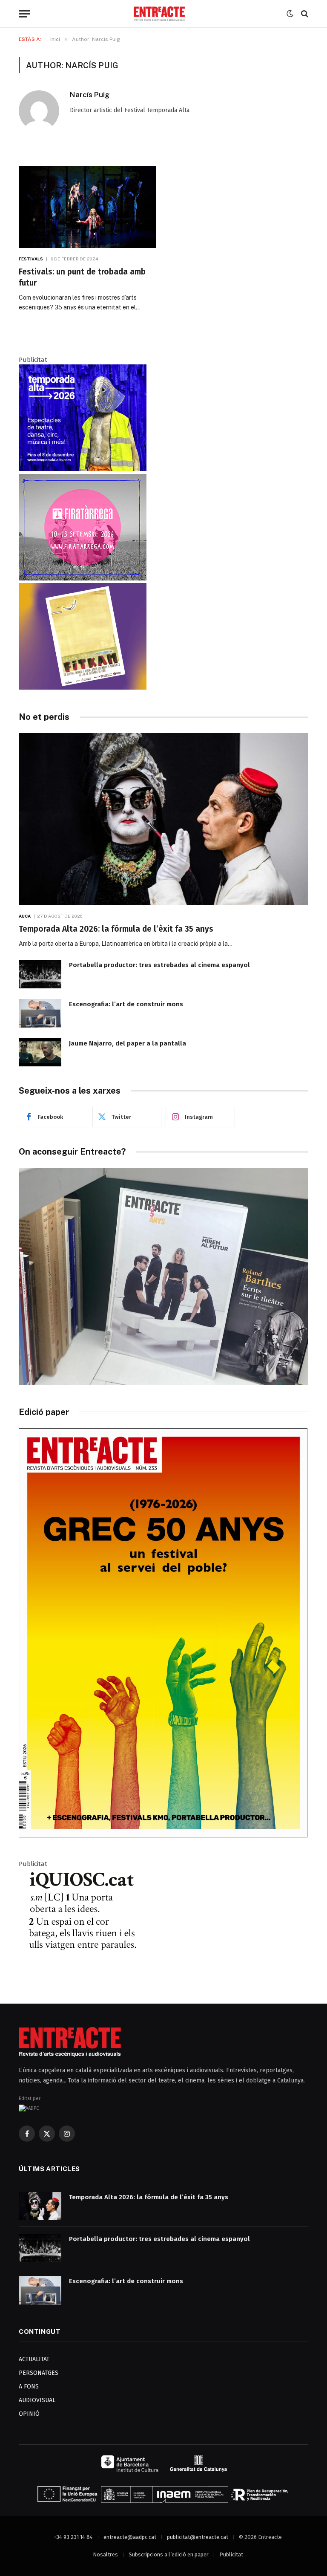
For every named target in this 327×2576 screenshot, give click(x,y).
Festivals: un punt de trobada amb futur (82, 277)
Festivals (31, 259)
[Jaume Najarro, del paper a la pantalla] (40, 1053)
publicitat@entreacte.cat (198, 2537)
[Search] (304, 14)
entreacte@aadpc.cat (130, 2537)
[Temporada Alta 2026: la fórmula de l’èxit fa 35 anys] (163, 819)
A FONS (29, 2387)
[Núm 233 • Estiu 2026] (163, 1835)
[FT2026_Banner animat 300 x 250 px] (83, 578)
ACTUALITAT (34, 2359)
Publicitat (231, 2554)
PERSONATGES (39, 2373)
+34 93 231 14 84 (73, 2537)
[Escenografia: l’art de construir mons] (40, 1013)
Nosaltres (105, 2554)
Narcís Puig (90, 95)
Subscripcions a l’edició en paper (169, 2554)
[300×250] (83, 469)
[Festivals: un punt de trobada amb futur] (87, 207)
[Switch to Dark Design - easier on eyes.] (290, 14)
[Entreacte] (159, 14)
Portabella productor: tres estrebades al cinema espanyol (159, 965)
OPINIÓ (29, 2414)
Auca (25, 916)
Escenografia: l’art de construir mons (126, 1004)
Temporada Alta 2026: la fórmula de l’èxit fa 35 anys (116, 929)
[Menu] (24, 14)
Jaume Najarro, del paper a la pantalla (128, 1043)
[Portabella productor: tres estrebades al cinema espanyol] (40, 974)
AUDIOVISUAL (37, 2400)
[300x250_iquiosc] (83, 1973)
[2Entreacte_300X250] (83, 687)
